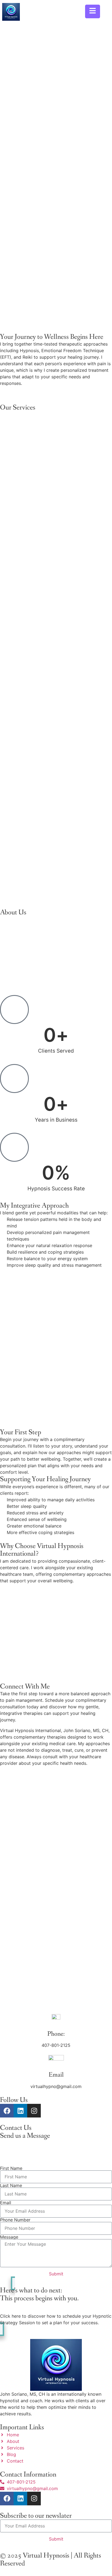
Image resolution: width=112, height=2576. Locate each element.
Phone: (56, 2034)
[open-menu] (93, 11)
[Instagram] (34, 2111)
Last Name (11, 2185)
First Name (11, 2168)
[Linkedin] (20, 2111)
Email (56, 2075)
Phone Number (15, 2220)
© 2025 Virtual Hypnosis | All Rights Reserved (51, 2559)
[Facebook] (7, 2111)
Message (9, 2237)
